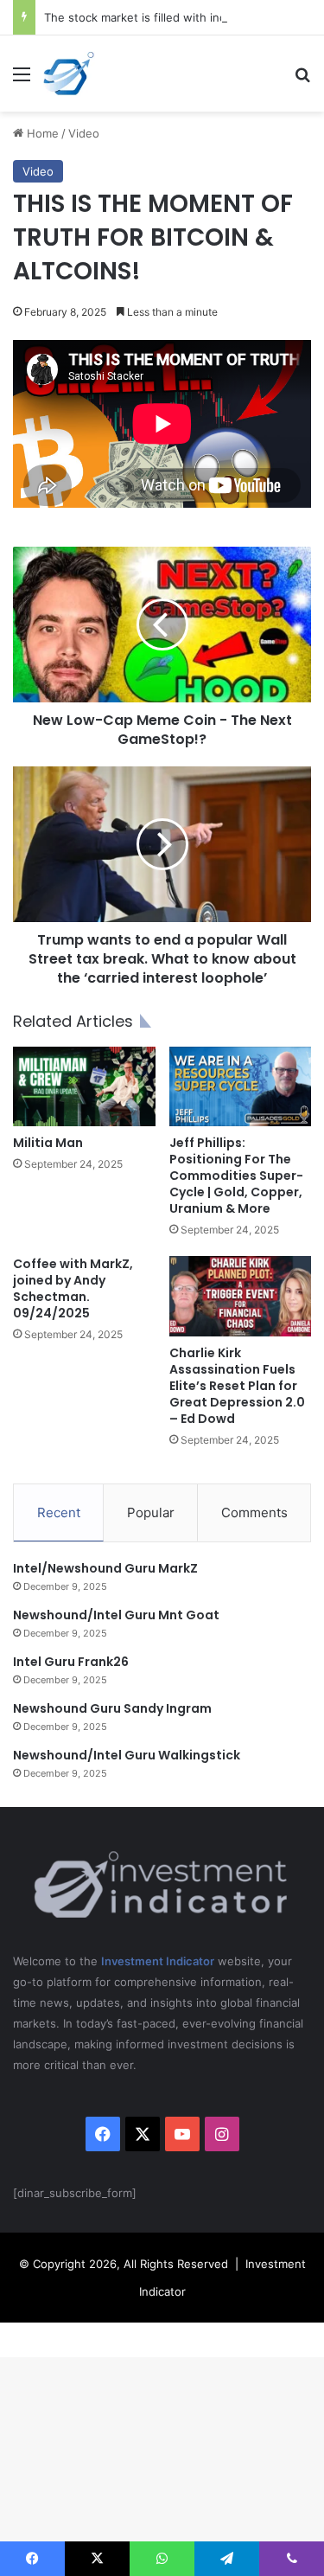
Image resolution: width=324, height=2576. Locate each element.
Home (41, 133)
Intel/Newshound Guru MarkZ (105, 1568)
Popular (151, 1512)
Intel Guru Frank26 (71, 1662)
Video (84, 133)
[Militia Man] (84, 1087)
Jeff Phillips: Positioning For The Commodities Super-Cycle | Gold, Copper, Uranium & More (236, 1176)
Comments (254, 1512)
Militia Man (48, 1143)
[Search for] (302, 80)
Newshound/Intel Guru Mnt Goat (116, 1615)
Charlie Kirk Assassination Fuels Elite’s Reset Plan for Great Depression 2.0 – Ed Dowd (237, 1386)
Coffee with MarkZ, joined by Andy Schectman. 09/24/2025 (73, 1288)
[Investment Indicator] (69, 74)
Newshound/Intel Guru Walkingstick (127, 1755)
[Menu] (22, 80)
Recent (59, 1512)
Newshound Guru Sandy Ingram (112, 1708)
